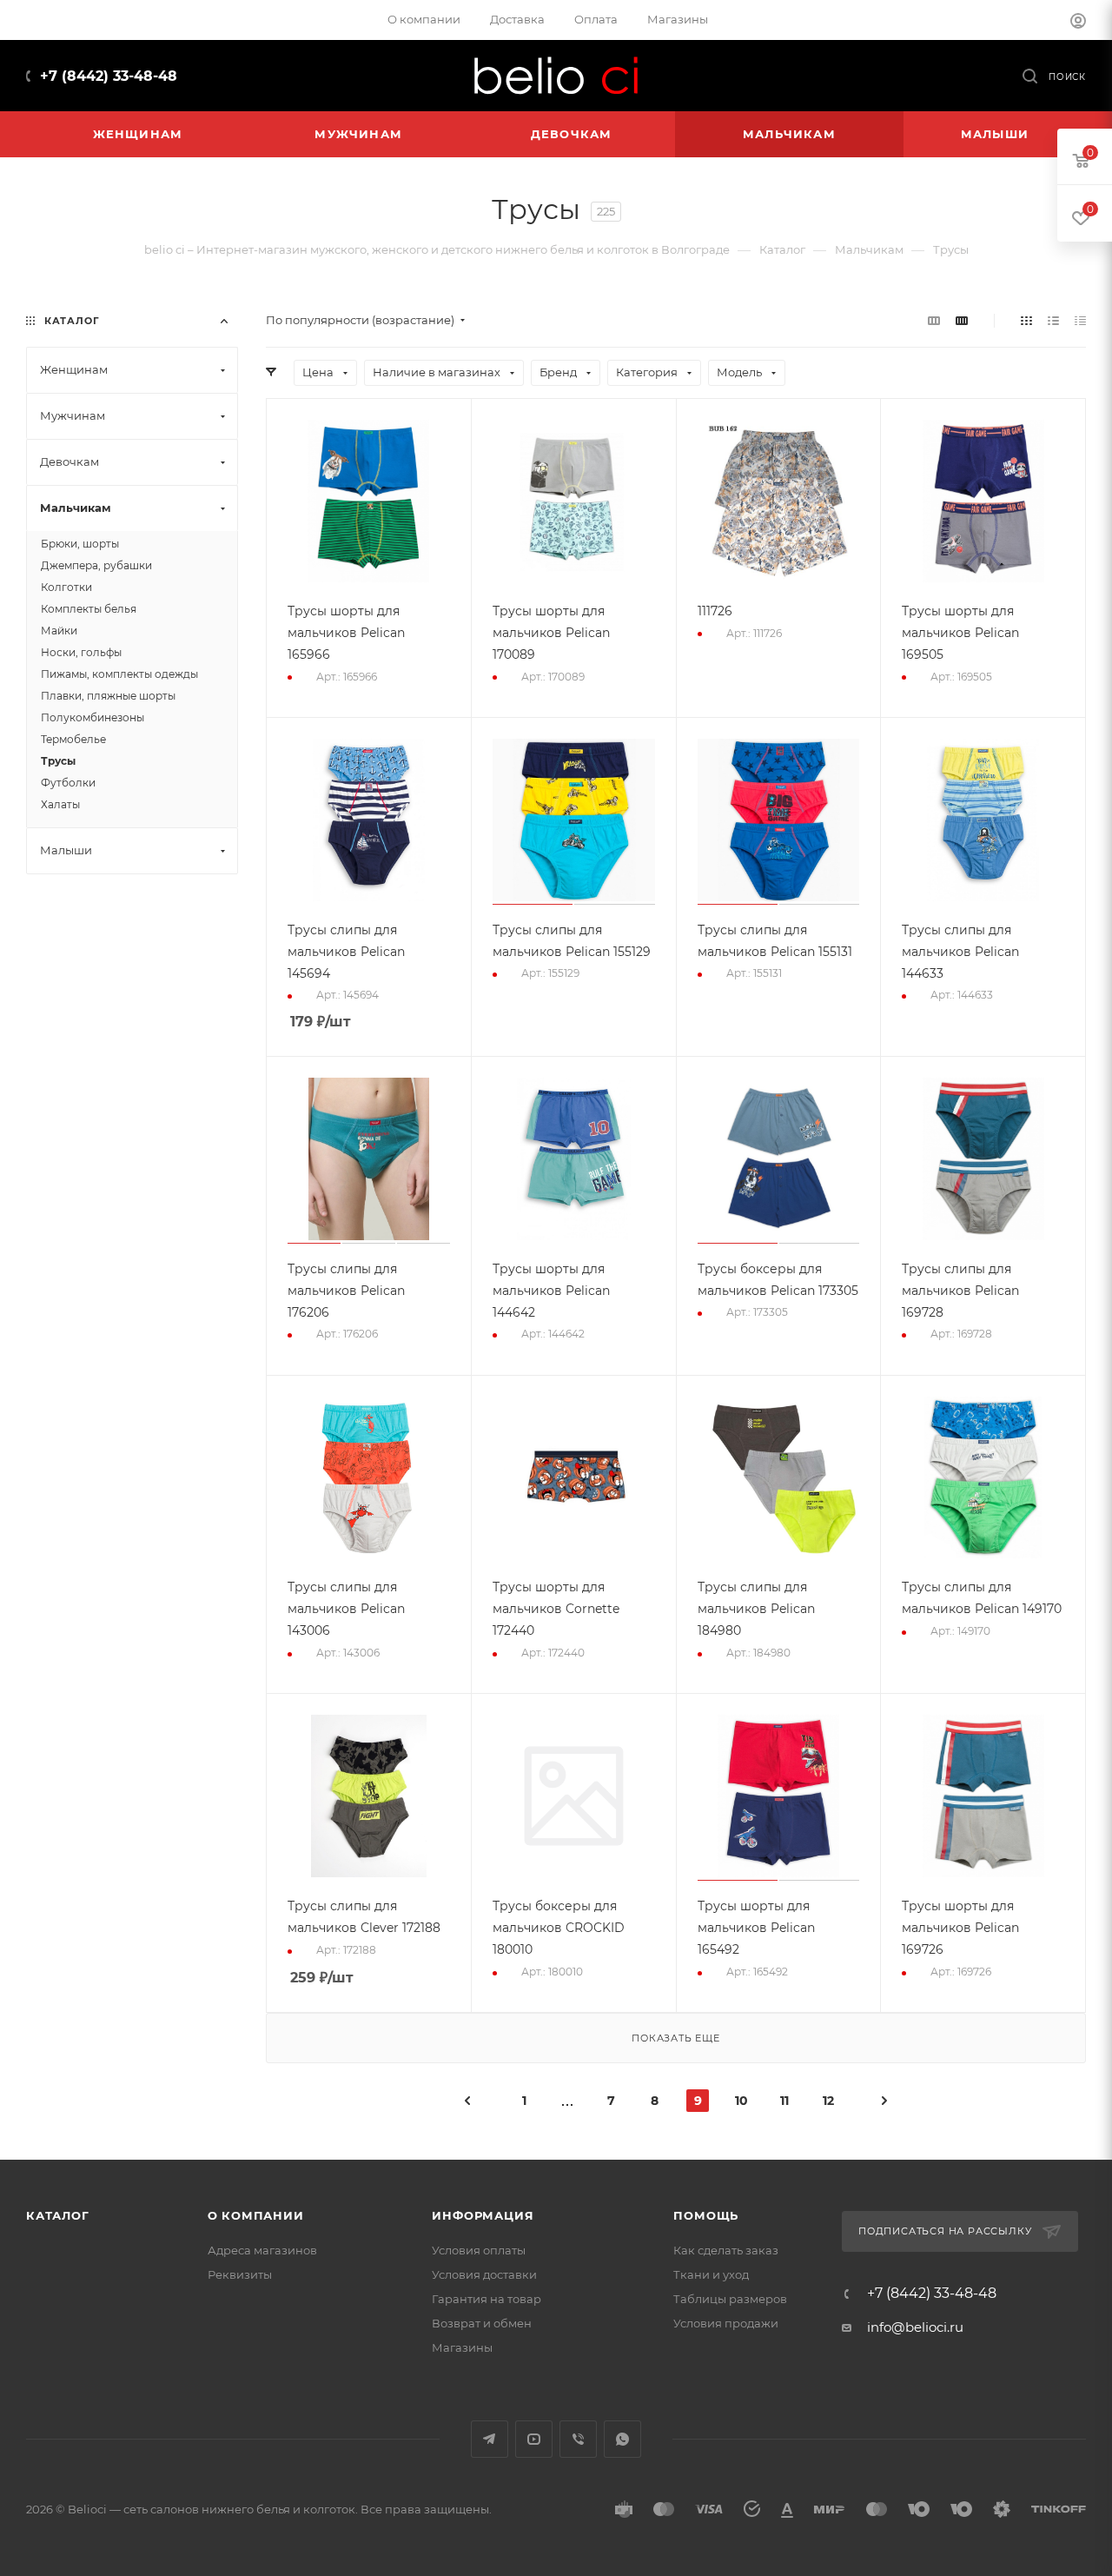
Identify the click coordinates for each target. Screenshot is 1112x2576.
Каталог (58, 2215)
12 (828, 2101)
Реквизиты (240, 2274)
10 (741, 2101)
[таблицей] (1080, 320)
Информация (483, 2215)
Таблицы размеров (730, 2299)
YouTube (534, 2439)
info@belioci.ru (915, 2327)
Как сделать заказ (726, 2250)
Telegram (490, 2439)
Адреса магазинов (262, 2250)
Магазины (462, 2347)
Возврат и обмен (482, 2323)
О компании (256, 2215)
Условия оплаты (479, 2250)
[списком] (1053, 320)
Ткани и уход (711, 2274)
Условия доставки (484, 2274)
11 (784, 2101)
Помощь (706, 2215)
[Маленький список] (934, 320)
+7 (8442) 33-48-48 (109, 76)
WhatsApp (622, 2439)
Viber (578, 2439)
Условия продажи (726, 2323)
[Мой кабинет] (1078, 23)
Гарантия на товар (486, 2299)
